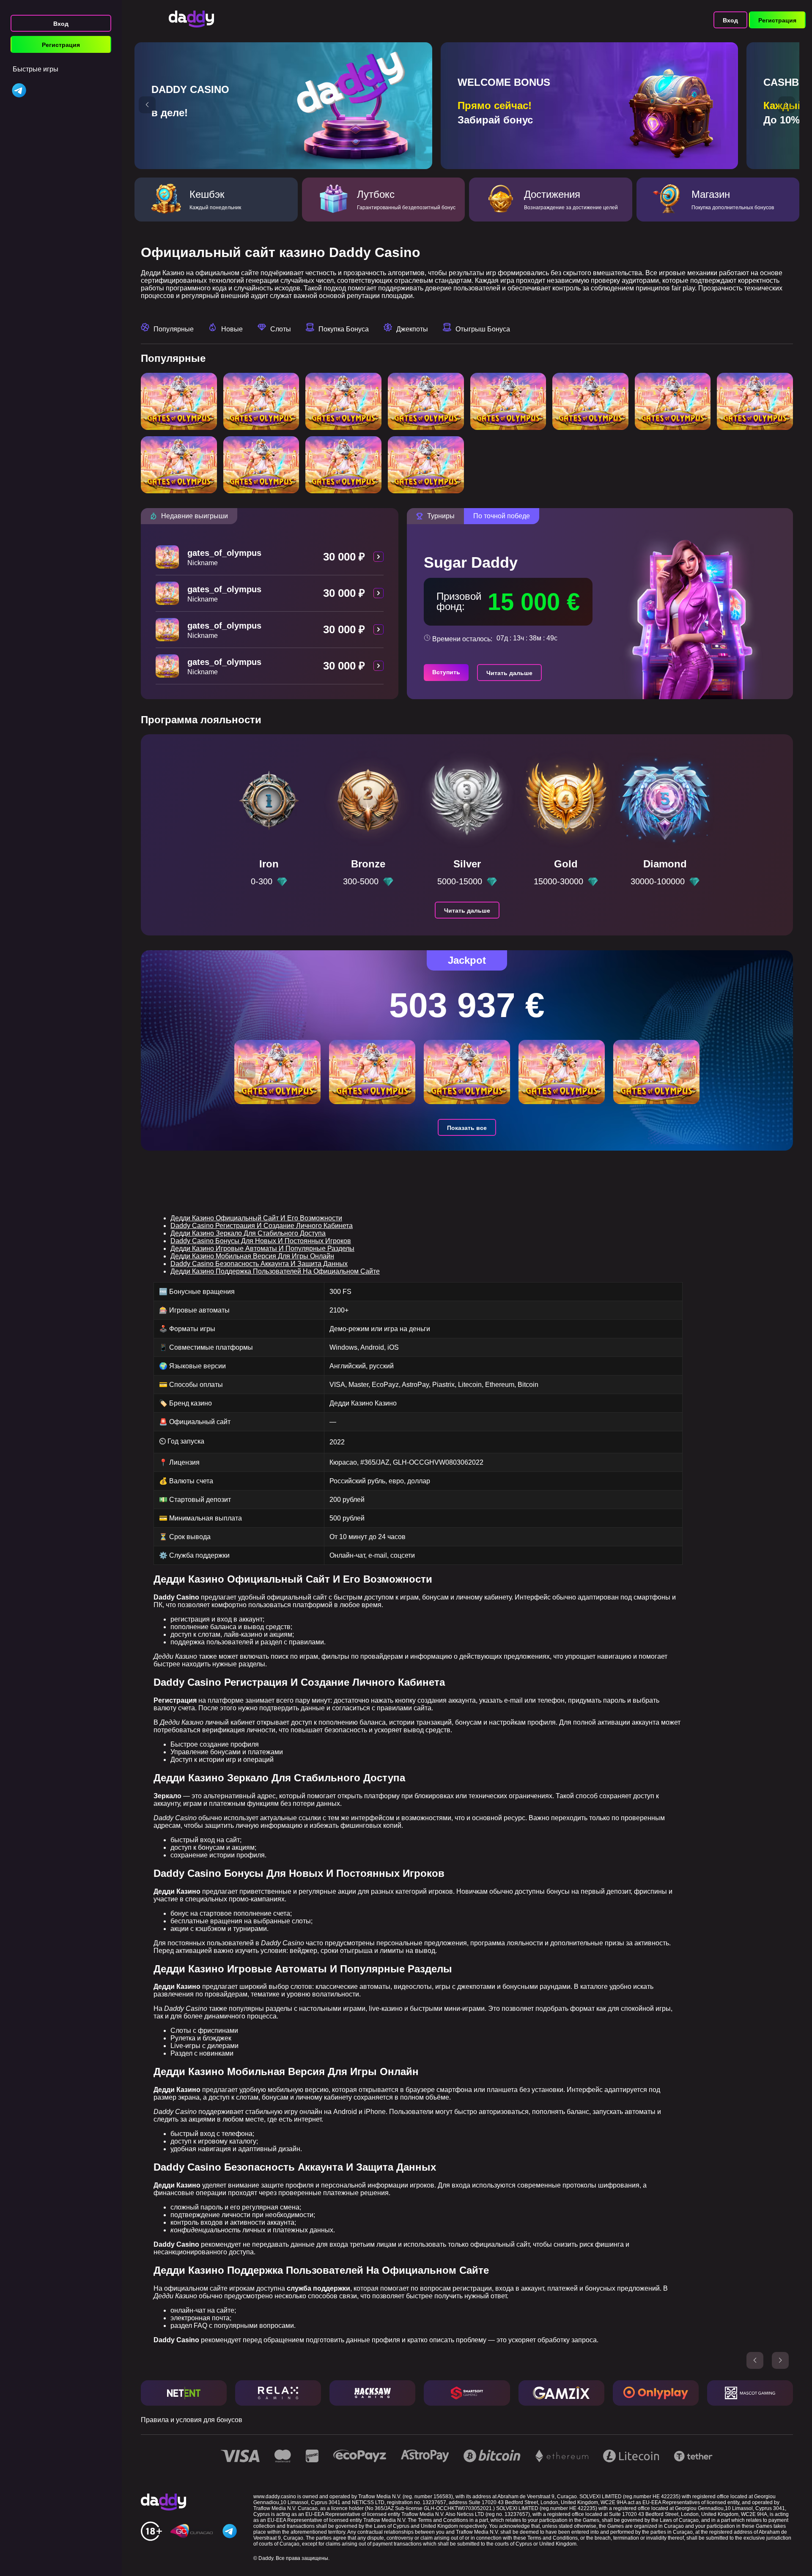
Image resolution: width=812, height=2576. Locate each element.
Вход (61, 24)
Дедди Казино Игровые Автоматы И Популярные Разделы (262, 1248)
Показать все (467, 1128)
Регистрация (61, 45)
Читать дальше (509, 673)
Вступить (446, 672)
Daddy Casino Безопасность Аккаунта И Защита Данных (259, 1264)
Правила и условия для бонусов (192, 2420)
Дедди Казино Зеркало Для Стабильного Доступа (248, 1233)
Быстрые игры (36, 69)
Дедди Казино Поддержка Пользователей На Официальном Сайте (275, 1271)
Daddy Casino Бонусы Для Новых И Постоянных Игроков (261, 1241)
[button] (147, 105)
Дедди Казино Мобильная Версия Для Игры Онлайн (252, 1256)
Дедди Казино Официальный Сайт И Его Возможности (256, 1218)
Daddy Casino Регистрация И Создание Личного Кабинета (262, 1226)
